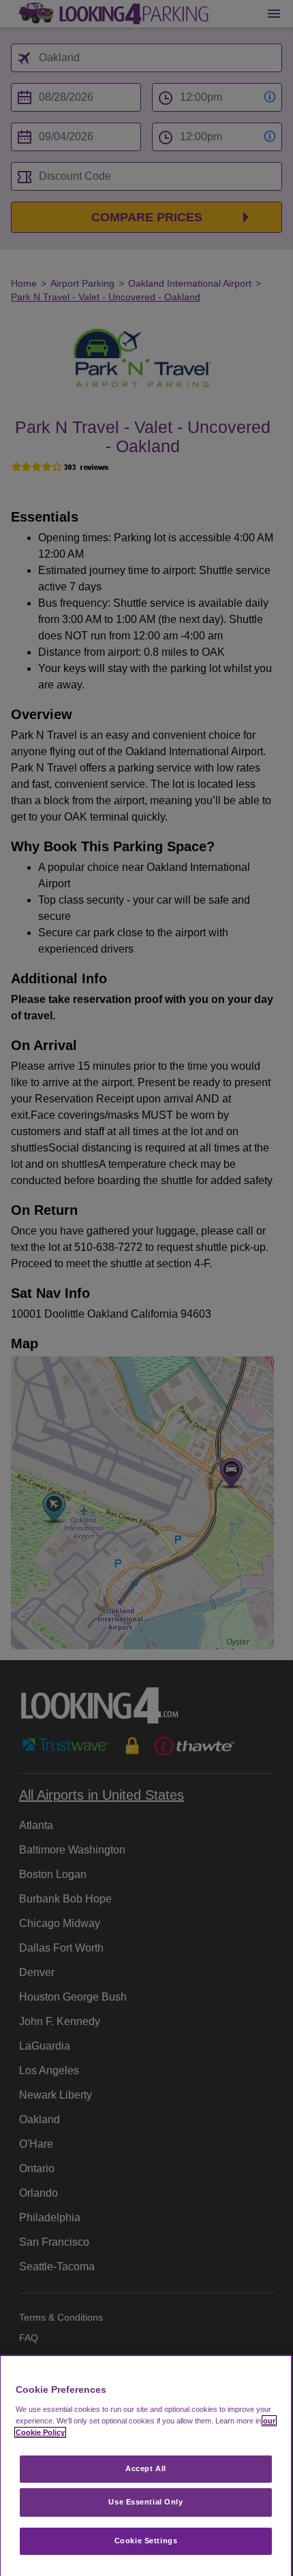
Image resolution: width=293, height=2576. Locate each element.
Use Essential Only (145, 2502)
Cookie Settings (146, 2541)
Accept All (146, 2468)
